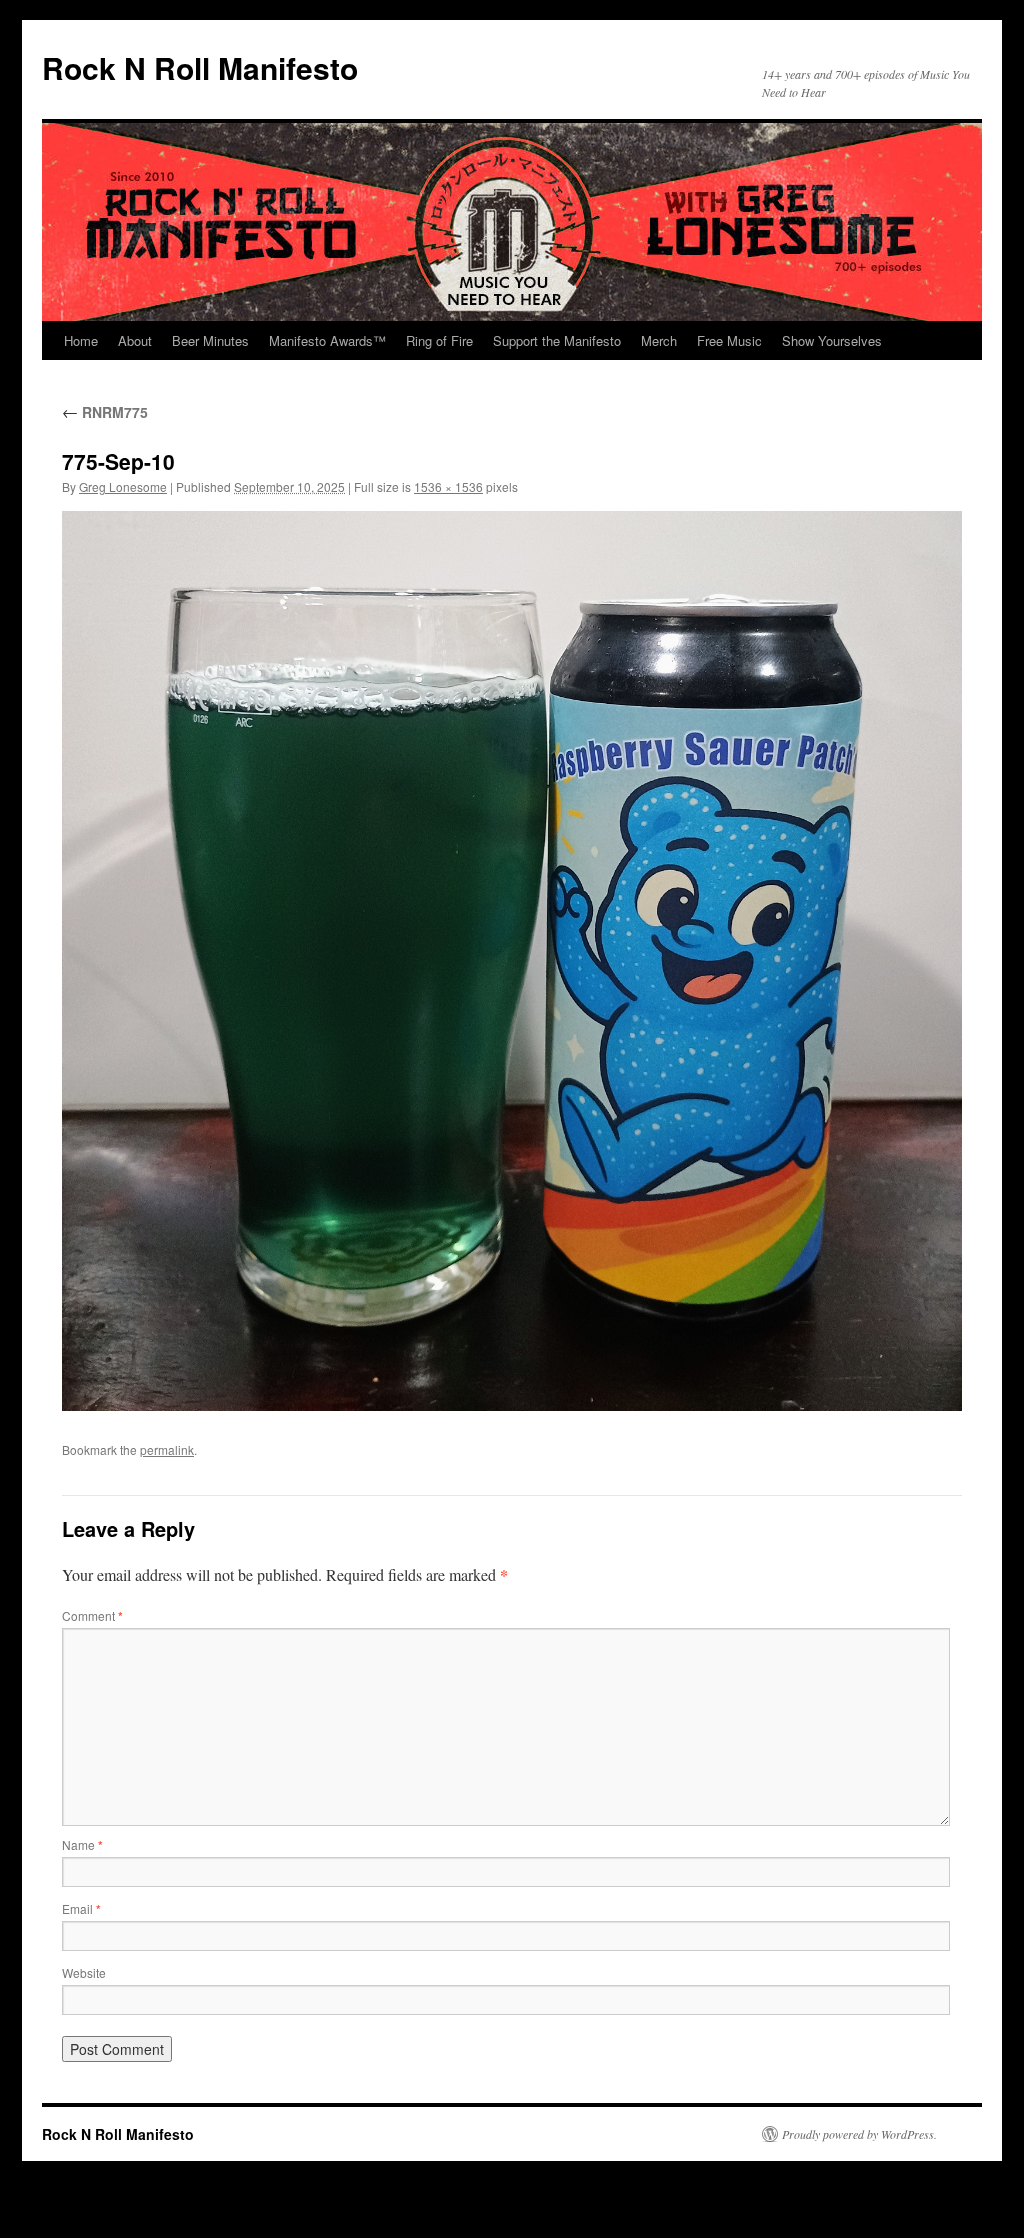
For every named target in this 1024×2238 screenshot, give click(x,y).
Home (81, 340)
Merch (659, 340)
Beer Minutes (210, 340)
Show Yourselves (832, 340)
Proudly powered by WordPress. (859, 2134)
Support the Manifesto (557, 340)
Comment (92, 1615)
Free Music (729, 340)
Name (82, 1844)
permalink (167, 1449)
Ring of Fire (439, 340)
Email (81, 1908)
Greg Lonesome (123, 486)
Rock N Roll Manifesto (200, 67)
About (135, 340)
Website (84, 1972)
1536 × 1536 (448, 486)
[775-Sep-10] (512, 961)
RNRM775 (105, 412)
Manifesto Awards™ (327, 340)
